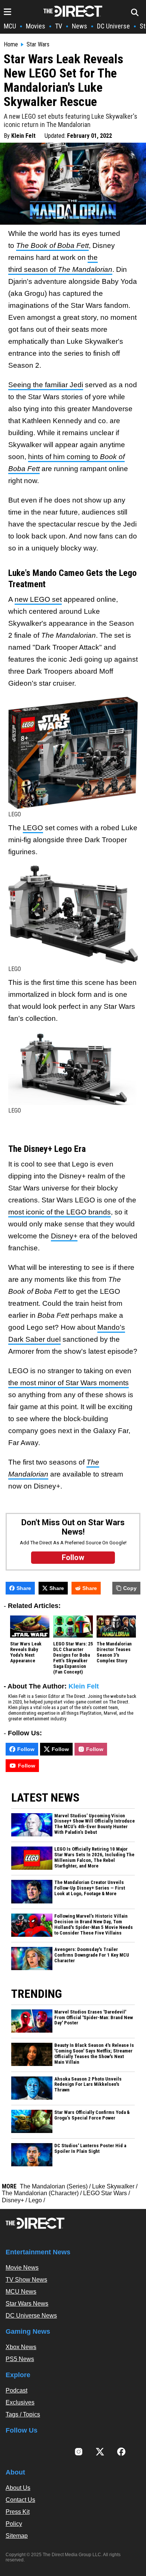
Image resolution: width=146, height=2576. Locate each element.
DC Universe (113, 26)
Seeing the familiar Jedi (46, 385)
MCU (10, 26)
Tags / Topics (23, 2414)
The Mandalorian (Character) (40, 2193)
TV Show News (26, 2280)
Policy (14, 2524)
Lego (35, 2200)
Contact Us (20, 2500)
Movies (36, 26)
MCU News (21, 2292)
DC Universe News (31, 2316)
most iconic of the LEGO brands (60, 1212)
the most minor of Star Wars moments (69, 1383)
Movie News (22, 2268)
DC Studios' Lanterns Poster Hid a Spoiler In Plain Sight (90, 2149)
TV (59, 26)
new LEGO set (38, 599)
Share (24, 1588)
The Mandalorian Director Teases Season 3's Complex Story (114, 1652)
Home (11, 45)
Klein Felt (23, 136)
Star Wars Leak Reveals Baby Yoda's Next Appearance (26, 1652)
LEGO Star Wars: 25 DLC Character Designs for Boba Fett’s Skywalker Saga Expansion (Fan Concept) (73, 1658)
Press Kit (18, 2512)
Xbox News (21, 2347)
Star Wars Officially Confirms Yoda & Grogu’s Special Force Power (92, 2115)
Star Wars (38, 45)
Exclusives (20, 2402)
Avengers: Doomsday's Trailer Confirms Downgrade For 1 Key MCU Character (92, 1955)
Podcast (16, 2390)
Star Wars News (27, 2304)
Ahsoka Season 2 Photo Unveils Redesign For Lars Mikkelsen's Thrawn (88, 2085)
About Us (18, 2488)
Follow (26, 1749)
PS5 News (20, 2359)
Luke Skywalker (113, 2186)
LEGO (33, 828)
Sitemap (17, 2536)
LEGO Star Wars (105, 2193)
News (80, 26)
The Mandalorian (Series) (54, 2186)
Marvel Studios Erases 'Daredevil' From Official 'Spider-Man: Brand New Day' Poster (94, 2018)
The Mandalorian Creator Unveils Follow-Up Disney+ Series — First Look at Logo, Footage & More (90, 1888)
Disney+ (64, 1236)
